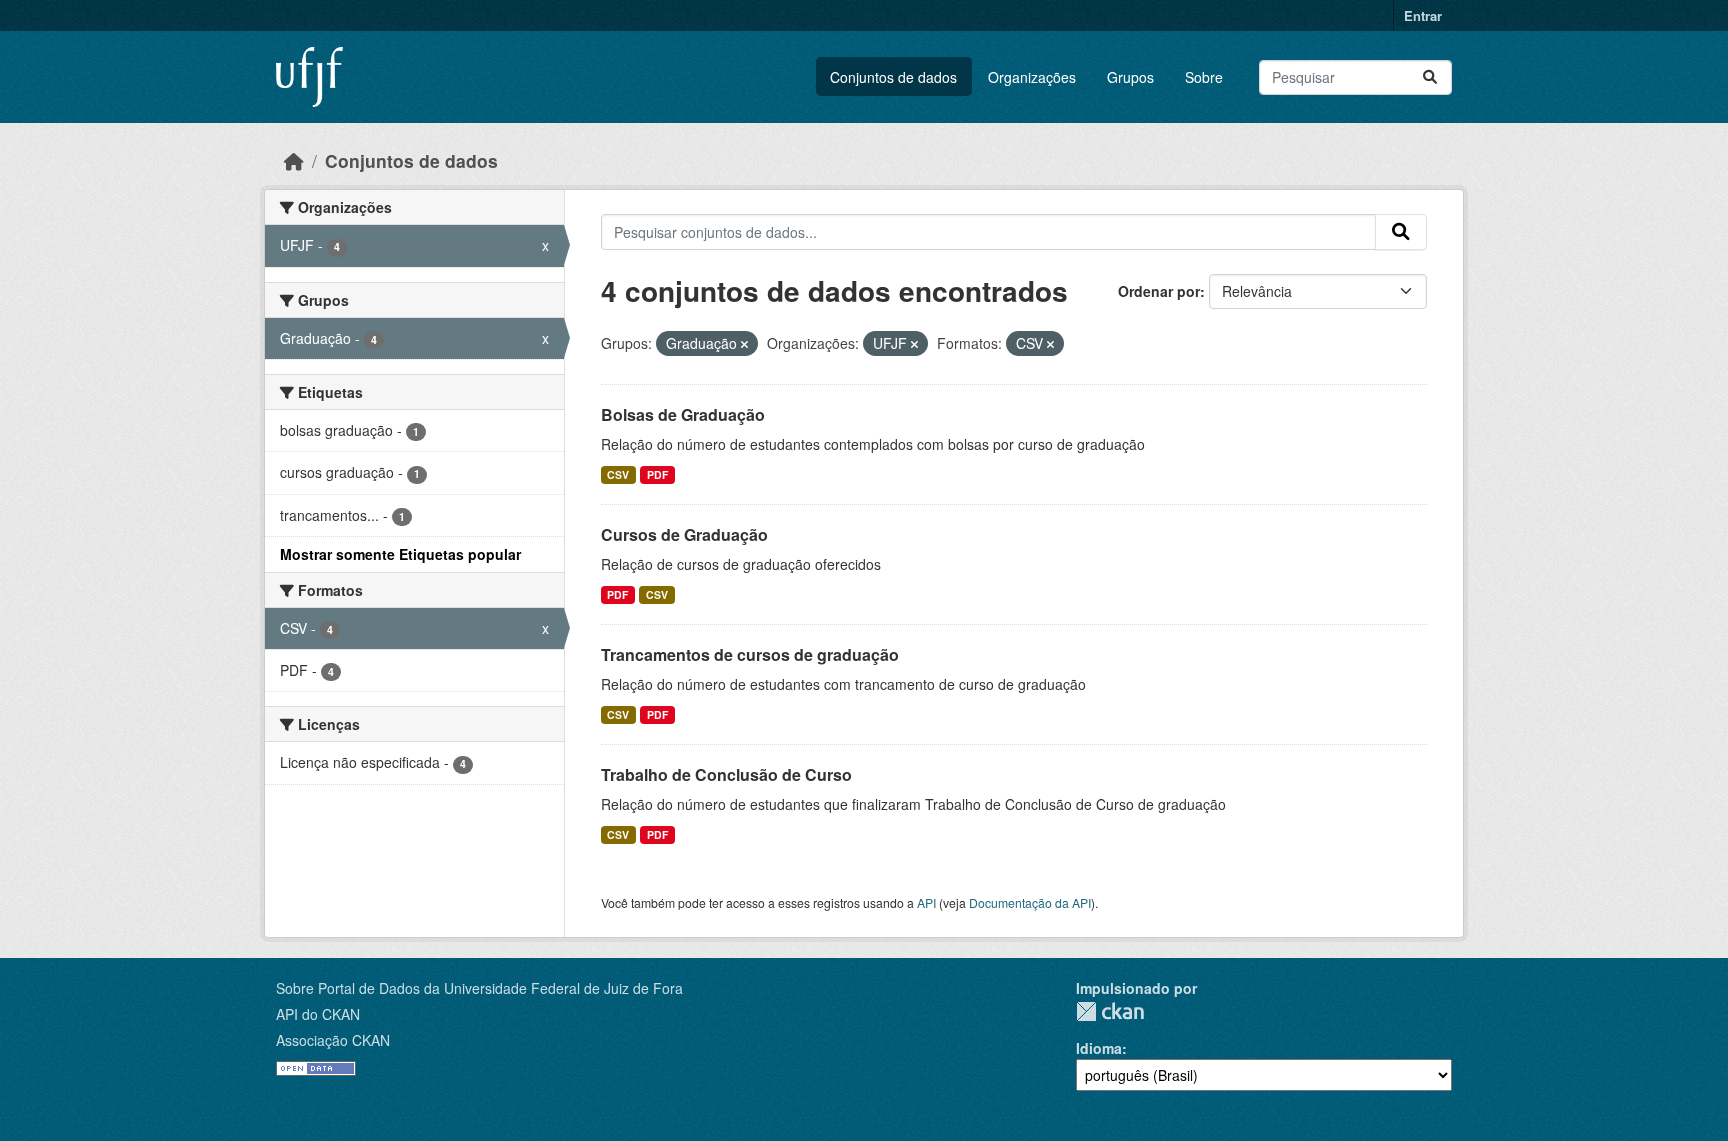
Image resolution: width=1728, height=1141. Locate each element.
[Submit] (1430, 77)
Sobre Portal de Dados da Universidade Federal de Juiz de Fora (479, 988)
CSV (618, 474)
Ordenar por (1159, 291)
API (926, 902)
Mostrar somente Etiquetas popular (400, 554)
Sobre (1204, 77)
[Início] (294, 160)
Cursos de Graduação (684, 534)
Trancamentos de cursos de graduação (750, 654)
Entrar (1423, 15)
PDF (657, 474)
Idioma (1099, 1048)
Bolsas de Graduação (683, 414)
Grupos (1130, 77)
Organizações (1032, 77)
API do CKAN (318, 1014)
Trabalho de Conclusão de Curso (726, 774)
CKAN (1110, 1011)
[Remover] (744, 344)
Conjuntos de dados (893, 77)
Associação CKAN (333, 1040)
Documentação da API (1030, 902)
